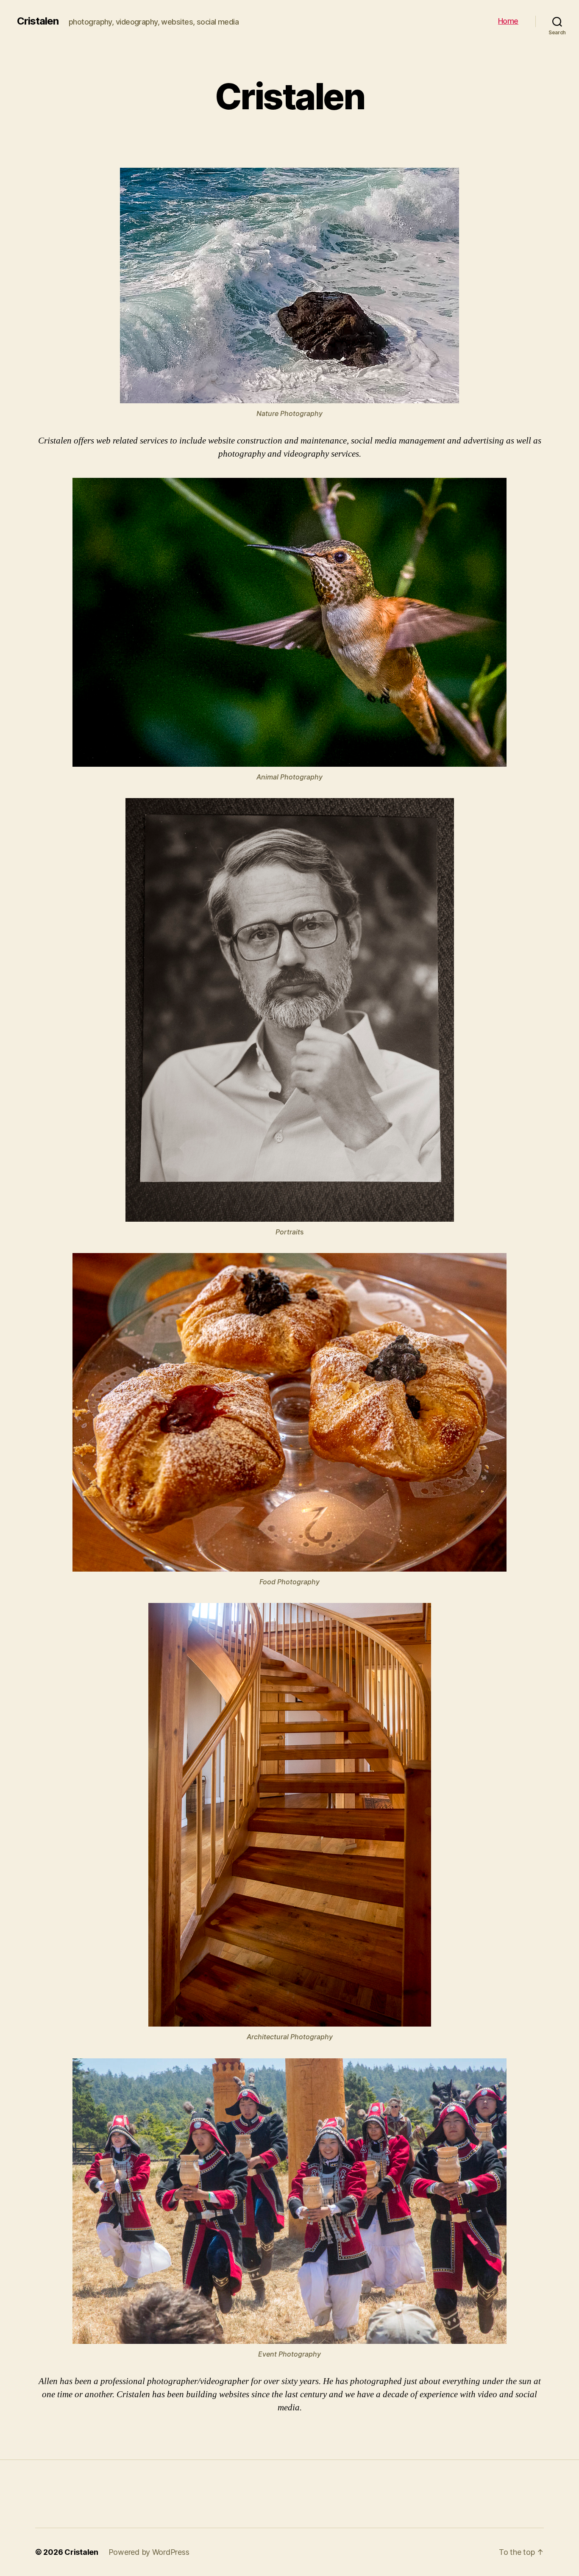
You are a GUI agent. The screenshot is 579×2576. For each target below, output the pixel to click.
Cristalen (38, 21)
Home (508, 21)
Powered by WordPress (149, 2552)
